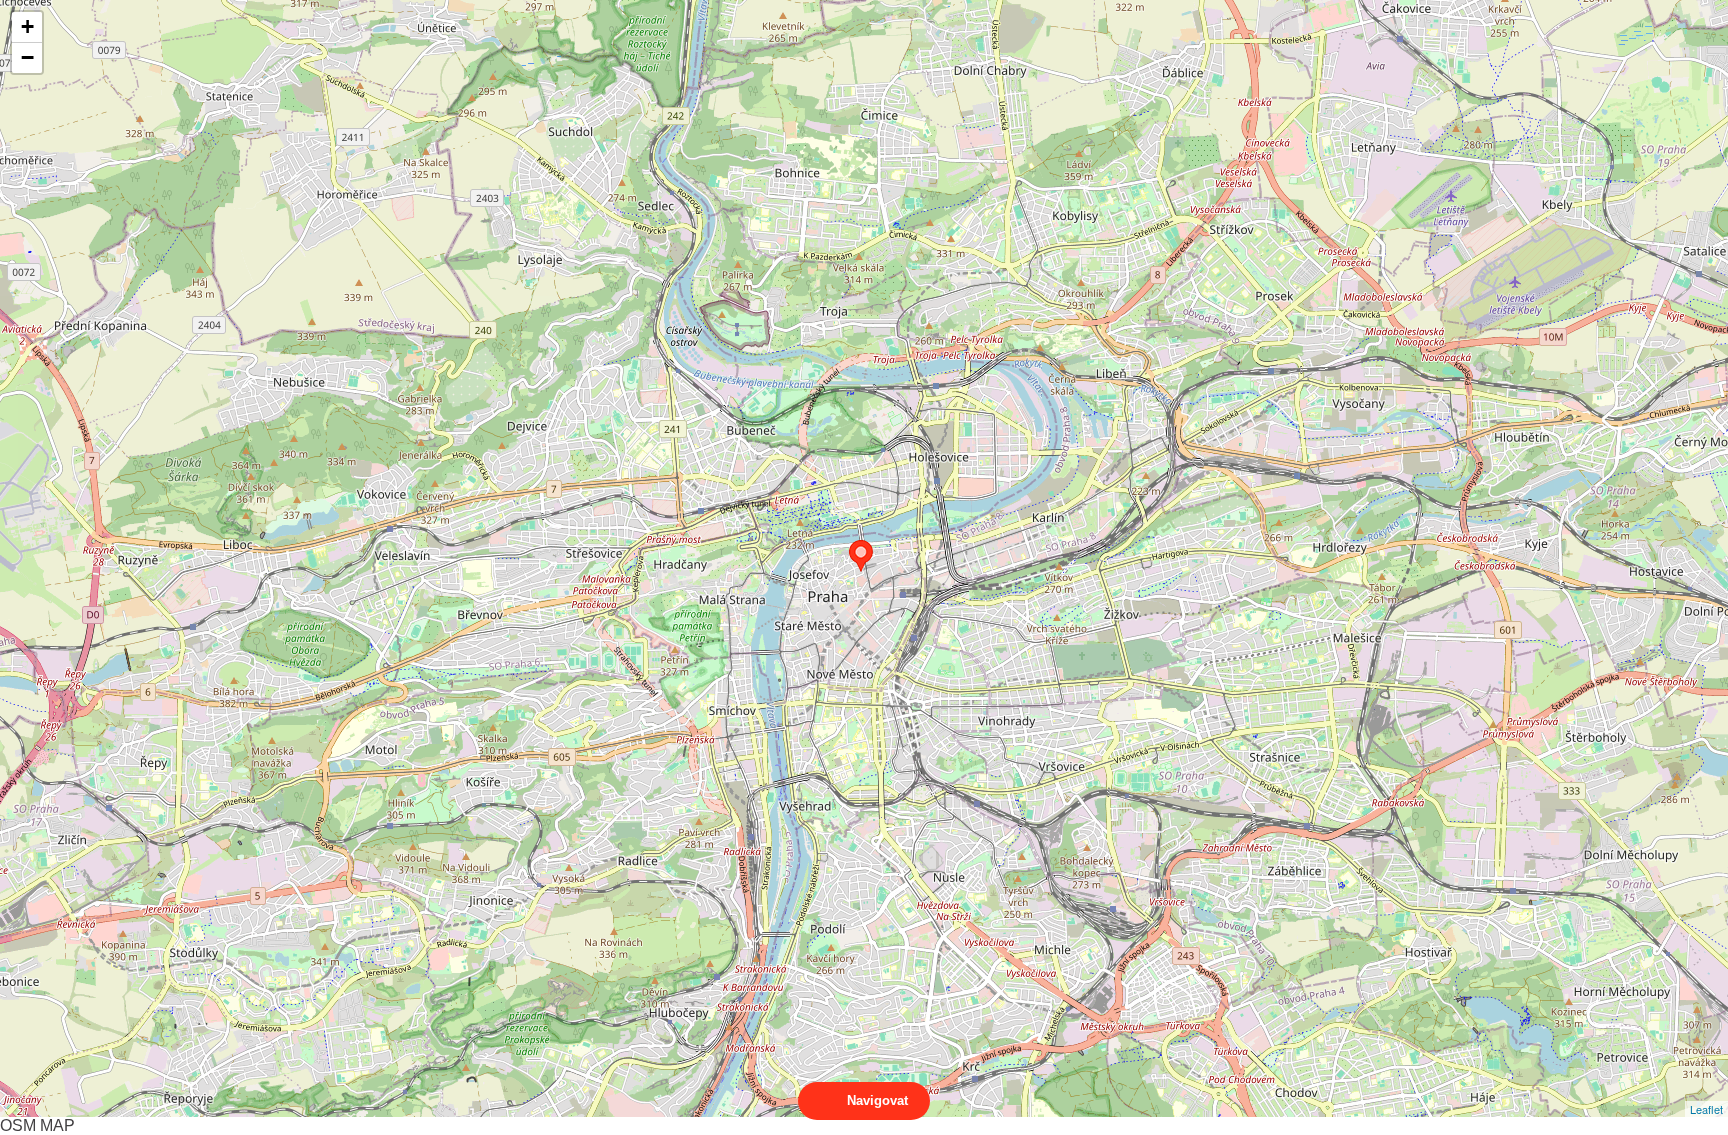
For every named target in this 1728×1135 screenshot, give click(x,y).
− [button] (27, 57)
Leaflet (1706, 1109)
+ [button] (27, 26)
